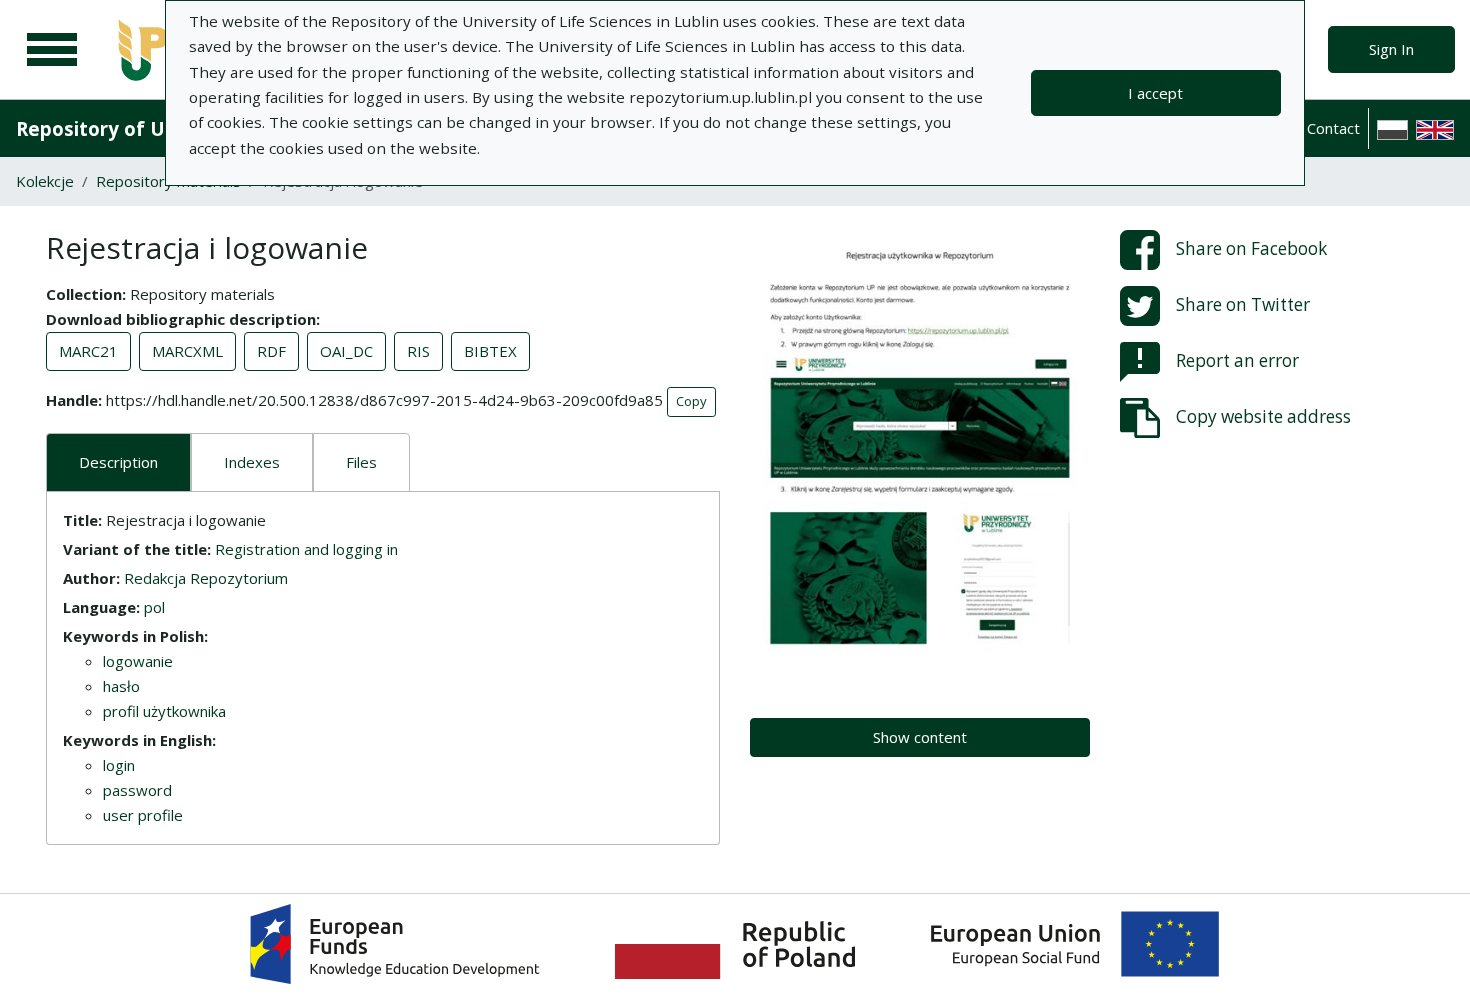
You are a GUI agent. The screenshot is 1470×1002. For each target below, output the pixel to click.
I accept (1155, 93)
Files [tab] (361, 462)
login (119, 765)
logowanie (138, 661)
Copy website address (1263, 416)
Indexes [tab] (252, 462)
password (137, 790)
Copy (691, 401)
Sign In (1391, 49)
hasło (121, 686)
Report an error (1237, 360)
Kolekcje (45, 181)
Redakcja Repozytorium (206, 578)
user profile (143, 815)
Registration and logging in (306, 549)
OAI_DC (346, 351)
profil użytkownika (164, 711)
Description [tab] (118, 462)
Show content (920, 737)
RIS (418, 351)
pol (154, 607)
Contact (1333, 128)
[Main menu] (52, 50)
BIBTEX (490, 351)
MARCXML (187, 351)
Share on (1251, 248)
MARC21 (88, 351)
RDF (271, 351)
